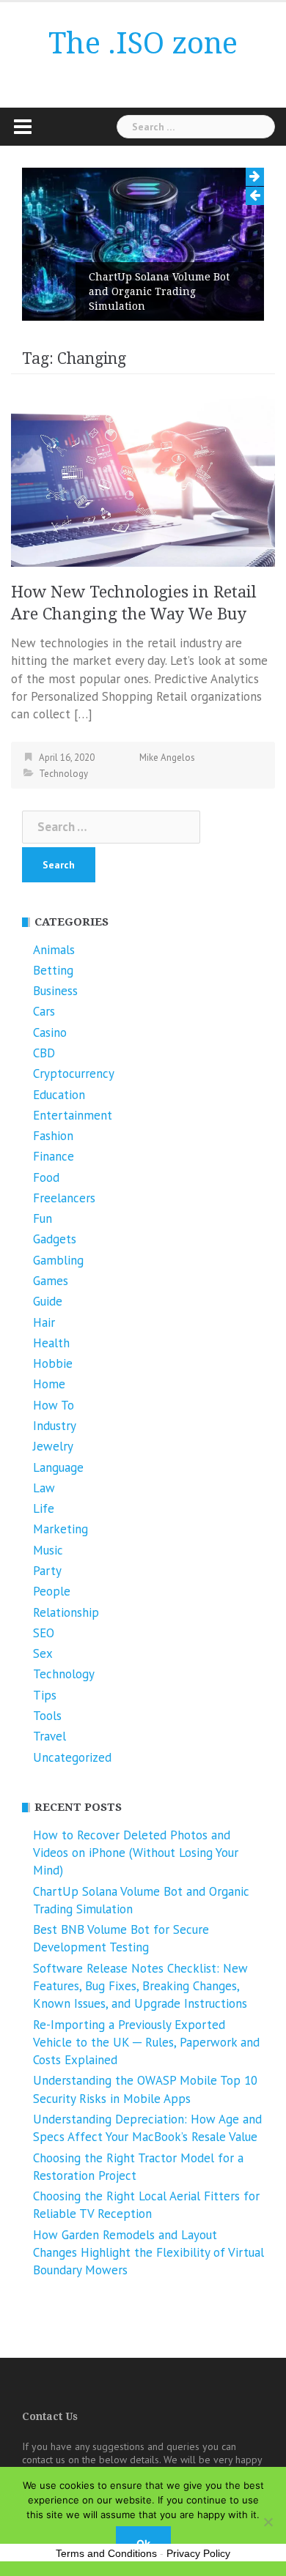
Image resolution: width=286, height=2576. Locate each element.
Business (55, 991)
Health (51, 1343)
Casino (50, 1032)
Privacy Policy (198, 2553)
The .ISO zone (143, 44)
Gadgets (55, 1239)
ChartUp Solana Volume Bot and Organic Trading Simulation (159, 291)
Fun (43, 1218)
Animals (54, 950)
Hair (44, 1322)
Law (44, 1488)
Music (48, 1550)
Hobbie (53, 1363)
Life (44, 1508)
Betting (53, 970)
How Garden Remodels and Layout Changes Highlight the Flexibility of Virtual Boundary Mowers (148, 2253)
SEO (44, 1633)
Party (47, 1571)
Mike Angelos (167, 757)
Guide (48, 1301)
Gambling (58, 1260)
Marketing (60, 1529)
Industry (55, 1426)
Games (51, 1281)
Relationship (66, 1612)
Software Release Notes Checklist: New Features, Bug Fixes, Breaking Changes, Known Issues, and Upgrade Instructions (140, 1986)
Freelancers (64, 1198)
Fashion (53, 1136)
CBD (44, 1053)
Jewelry (53, 1446)
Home (49, 1384)
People (52, 1591)
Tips (45, 1695)
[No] (268, 2522)
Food (46, 1177)
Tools (47, 1716)
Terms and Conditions (106, 2553)
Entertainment (73, 1115)
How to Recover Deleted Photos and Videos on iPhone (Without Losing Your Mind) (136, 1853)
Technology (63, 774)
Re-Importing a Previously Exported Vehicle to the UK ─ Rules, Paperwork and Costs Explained (146, 2043)
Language (58, 1467)
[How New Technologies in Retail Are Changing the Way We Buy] (143, 480)
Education (59, 1095)
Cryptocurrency (74, 1073)
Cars (44, 1011)
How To (54, 1405)
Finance (54, 1156)
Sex (43, 1653)
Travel (49, 1736)
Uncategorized (72, 1757)
